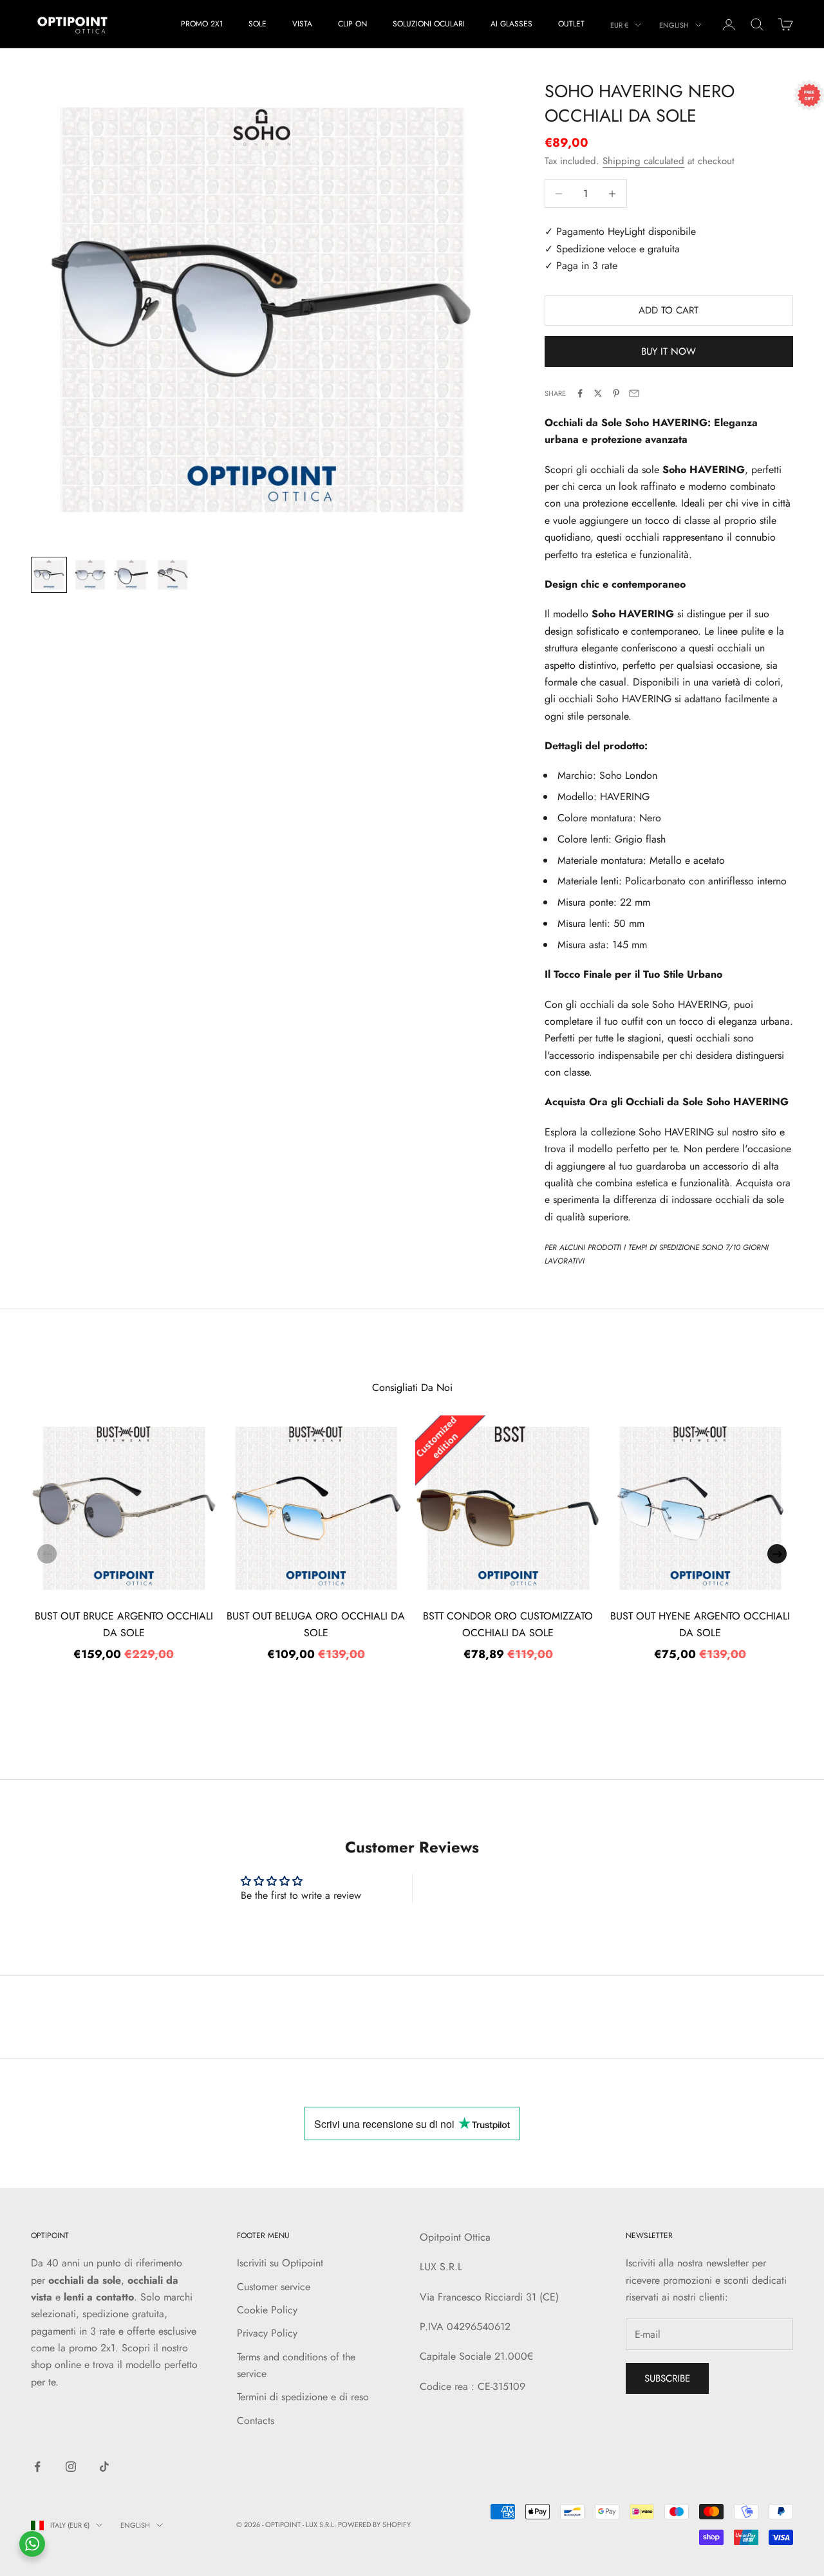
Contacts (256, 2421)
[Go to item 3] (131, 575)
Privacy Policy (267, 2333)
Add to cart (669, 310)
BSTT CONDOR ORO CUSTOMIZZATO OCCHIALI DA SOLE (508, 1624)
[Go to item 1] (49, 575)
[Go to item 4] (173, 575)
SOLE (257, 24)
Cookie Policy (267, 2310)
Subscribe (667, 2378)
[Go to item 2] (90, 575)
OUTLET (571, 24)
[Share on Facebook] (580, 393)
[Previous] (47, 1554)
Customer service (274, 2287)
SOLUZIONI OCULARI (429, 24)
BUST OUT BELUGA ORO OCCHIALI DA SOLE (316, 1624)
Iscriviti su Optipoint (280, 2263)
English (674, 25)
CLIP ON (352, 24)
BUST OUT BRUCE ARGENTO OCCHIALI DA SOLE (124, 1624)
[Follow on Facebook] (37, 2467)
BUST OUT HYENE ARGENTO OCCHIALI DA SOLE (700, 1624)
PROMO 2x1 (202, 24)
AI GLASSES (511, 24)
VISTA (302, 24)
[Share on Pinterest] (616, 393)
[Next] (777, 1554)
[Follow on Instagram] (71, 2467)
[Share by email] (634, 393)
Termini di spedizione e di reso (303, 2397)
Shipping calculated (643, 161)
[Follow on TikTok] (104, 2467)
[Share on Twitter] (598, 393)
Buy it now (669, 351)
